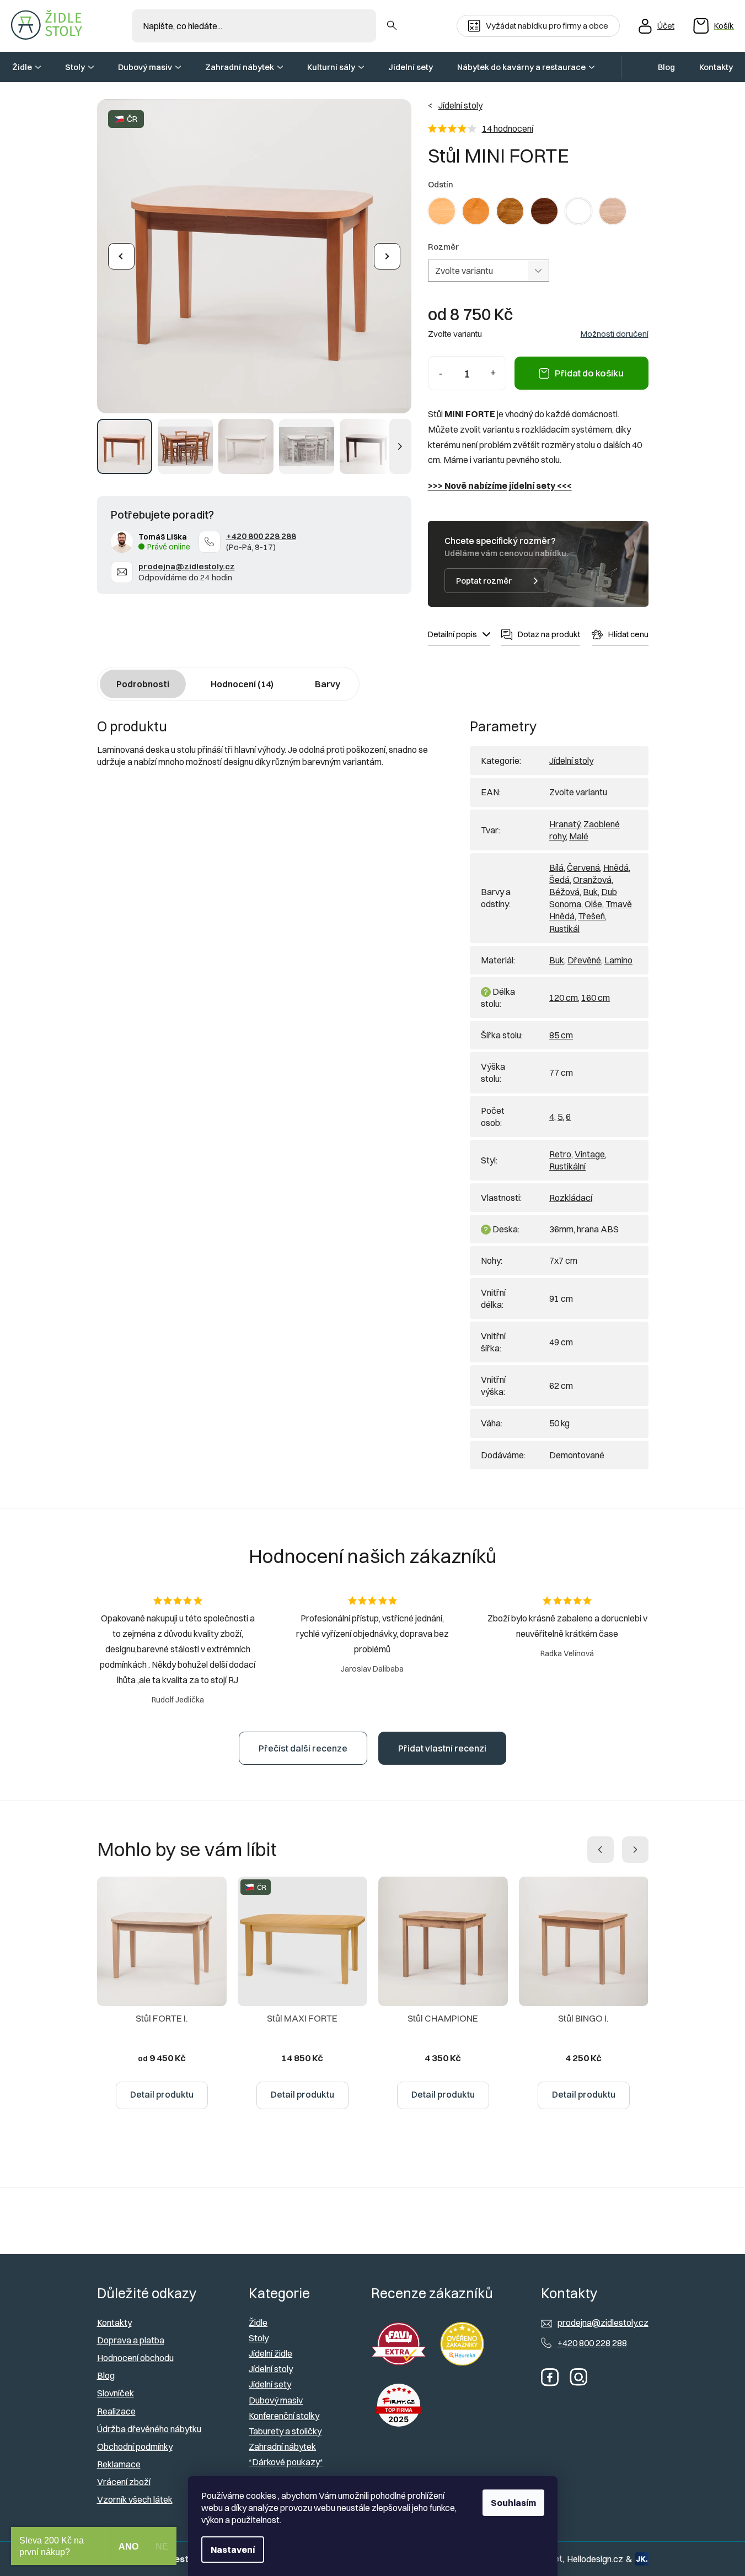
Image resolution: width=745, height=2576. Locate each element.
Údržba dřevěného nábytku (149, 2429)
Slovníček (116, 2393)
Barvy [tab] (328, 684)
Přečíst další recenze (303, 1748)
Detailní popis (452, 634)
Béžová (564, 892)
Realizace (116, 2411)
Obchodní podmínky (135, 2446)
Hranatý (565, 824)
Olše (593, 904)
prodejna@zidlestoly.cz (187, 566)
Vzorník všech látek (135, 2499)
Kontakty (114, 2322)
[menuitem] (26, 67)
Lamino (618, 960)
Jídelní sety (270, 2384)
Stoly (259, 2338)
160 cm (596, 998)
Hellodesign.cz (595, 2559)
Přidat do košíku (589, 373)
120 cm (564, 998)
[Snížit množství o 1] (441, 373)
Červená (583, 867)
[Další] (387, 256)
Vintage (590, 1154)
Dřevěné (584, 960)
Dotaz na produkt (549, 634)
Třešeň (591, 916)
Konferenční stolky (284, 2416)
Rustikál (564, 929)
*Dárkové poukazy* (286, 2462)
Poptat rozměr (484, 581)
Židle (258, 2322)
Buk (590, 892)
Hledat (392, 26)
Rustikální (567, 1166)
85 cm (561, 1035)
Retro (560, 1154)
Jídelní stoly (571, 761)
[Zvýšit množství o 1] (493, 373)
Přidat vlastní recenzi (442, 1748)
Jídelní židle (270, 2353)
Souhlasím (513, 2503)
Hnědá (616, 867)
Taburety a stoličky (285, 2431)
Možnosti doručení (615, 334)
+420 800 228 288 (261, 536)
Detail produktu (162, 2094)
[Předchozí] (121, 256)
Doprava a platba (131, 2340)
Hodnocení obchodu (135, 2358)
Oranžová (592, 880)
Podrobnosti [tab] (143, 684)
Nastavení (233, 2550)
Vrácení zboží (124, 2482)
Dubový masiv (276, 2400)
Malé (579, 836)
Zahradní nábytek (282, 2446)
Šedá (559, 880)
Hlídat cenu (628, 634)
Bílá (556, 867)
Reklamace (119, 2464)
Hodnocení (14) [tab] (242, 684)
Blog (106, 2375)
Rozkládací (571, 1198)
